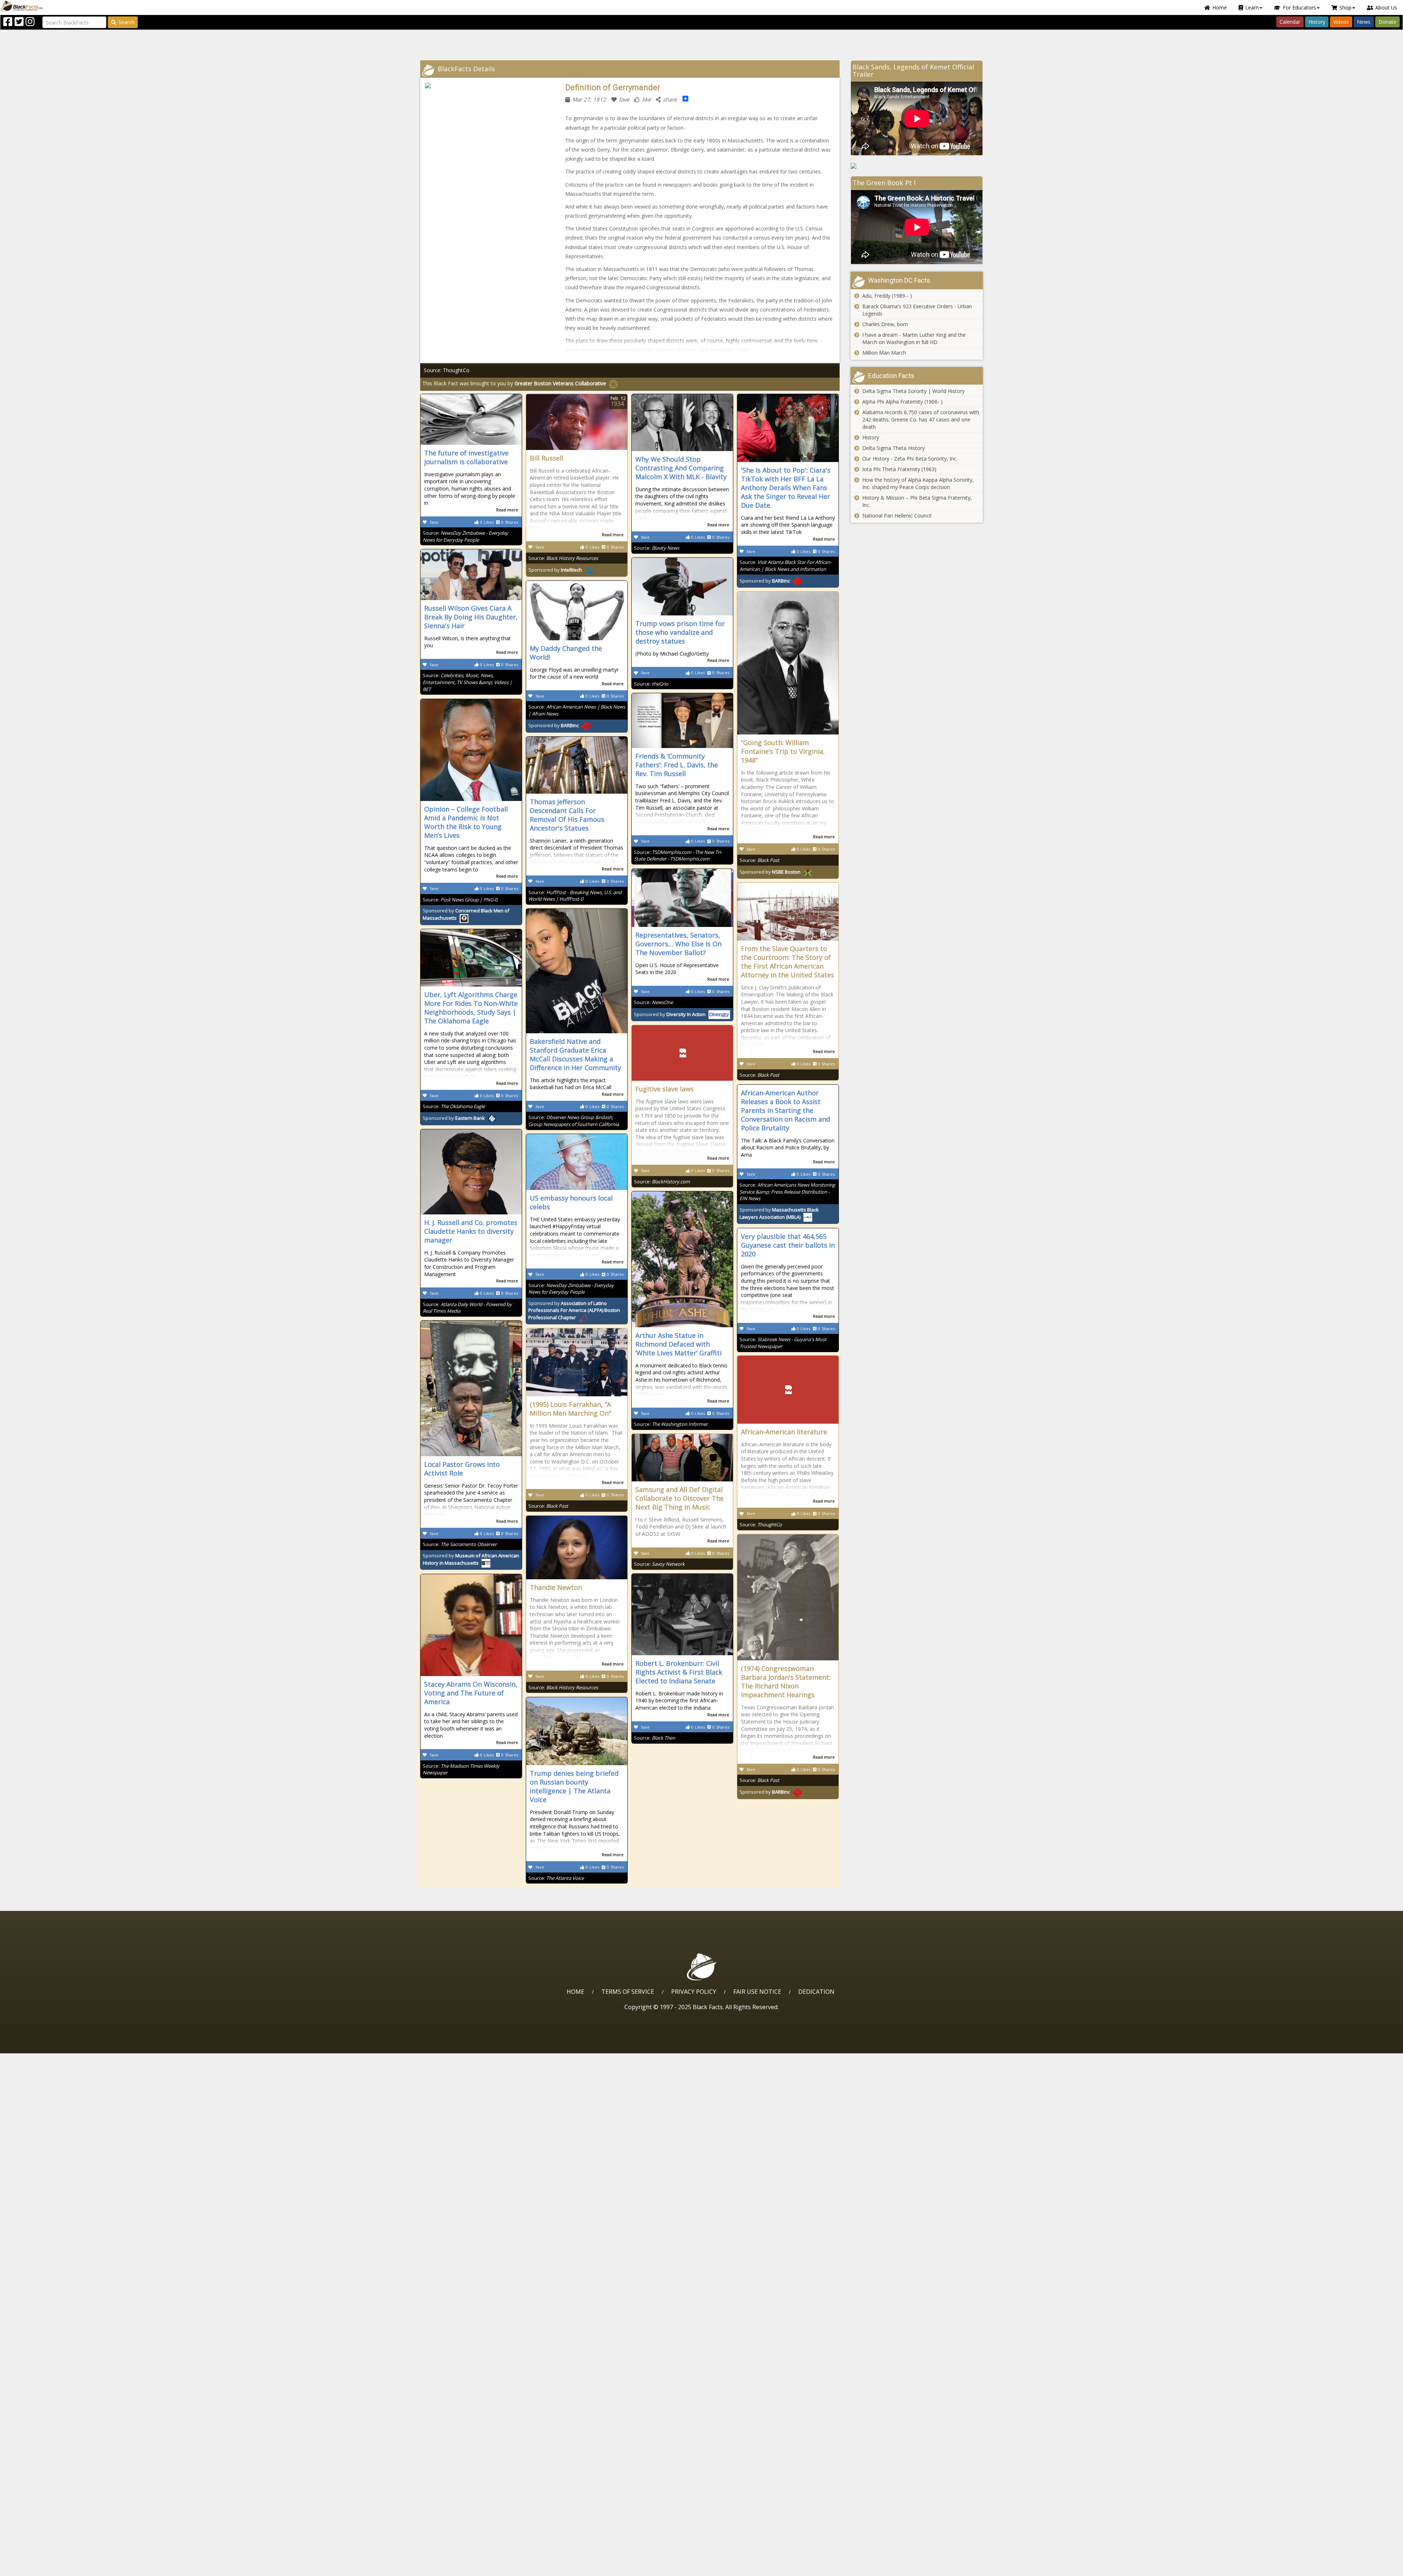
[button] (37, 2568)
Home (1220, 7)
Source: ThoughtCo (447, 370)
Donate (1387, 22)
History (1317, 22)
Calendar (1290, 22)
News (1364, 22)
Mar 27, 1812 (589, 99)
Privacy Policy (694, 1992)
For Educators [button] (1299, 7)
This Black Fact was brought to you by (514, 383)
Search (126, 22)
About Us (1386, 7)
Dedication (816, 1992)
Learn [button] (1252, 7)
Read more (507, 510)
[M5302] (917, 166)
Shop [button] (1345, 7)
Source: (465, 536)
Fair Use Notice (757, 1992)
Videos (1341, 22)
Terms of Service (628, 1992)
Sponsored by (555, 570)
